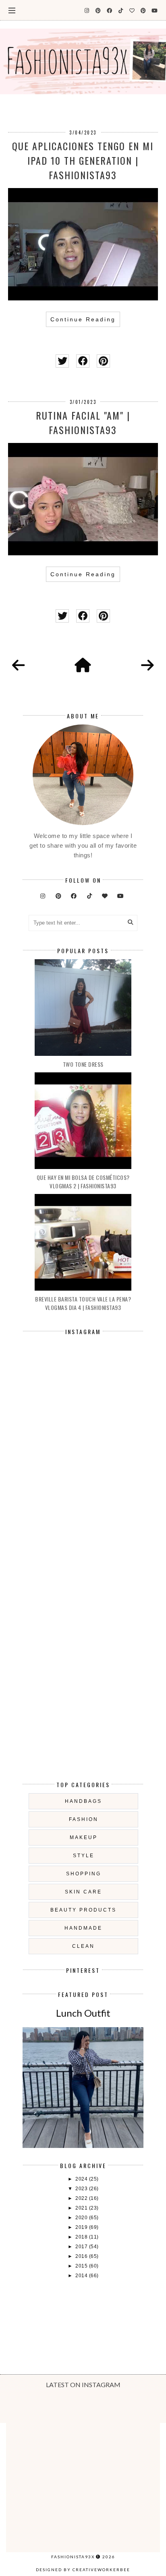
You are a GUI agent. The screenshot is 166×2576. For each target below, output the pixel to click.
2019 (82, 2227)
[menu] (12, 10)
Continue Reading (83, 319)
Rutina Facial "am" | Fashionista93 (83, 422)
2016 (82, 2256)
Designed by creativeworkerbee (83, 2570)
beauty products (83, 1910)
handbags (83, 1801)
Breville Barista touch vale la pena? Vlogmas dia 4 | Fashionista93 (83, 1303)
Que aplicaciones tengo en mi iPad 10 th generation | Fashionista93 (83, 160)
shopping (84, 1874)
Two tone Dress (83, 1064)
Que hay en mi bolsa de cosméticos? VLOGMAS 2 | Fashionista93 (83, 1181)
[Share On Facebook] (83, 361)
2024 (82, 2179)
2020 (82, 2218)
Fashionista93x (73, 2557)
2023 (82, 2189)
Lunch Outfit (83, 2013)
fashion (84, 1819)
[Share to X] (62, 361)
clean (83, 1946)
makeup (84, 1837)
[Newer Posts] (19, 666)
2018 (82, 2237)
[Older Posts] (147, 666)
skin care (83, 1892)
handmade (83, 1928)
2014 (82, 2276)
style (84, 1856)
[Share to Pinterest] (103, 361)
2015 (82, 2266)
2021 (82, 2208)
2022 (82, 2198)
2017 (82, 2247)
